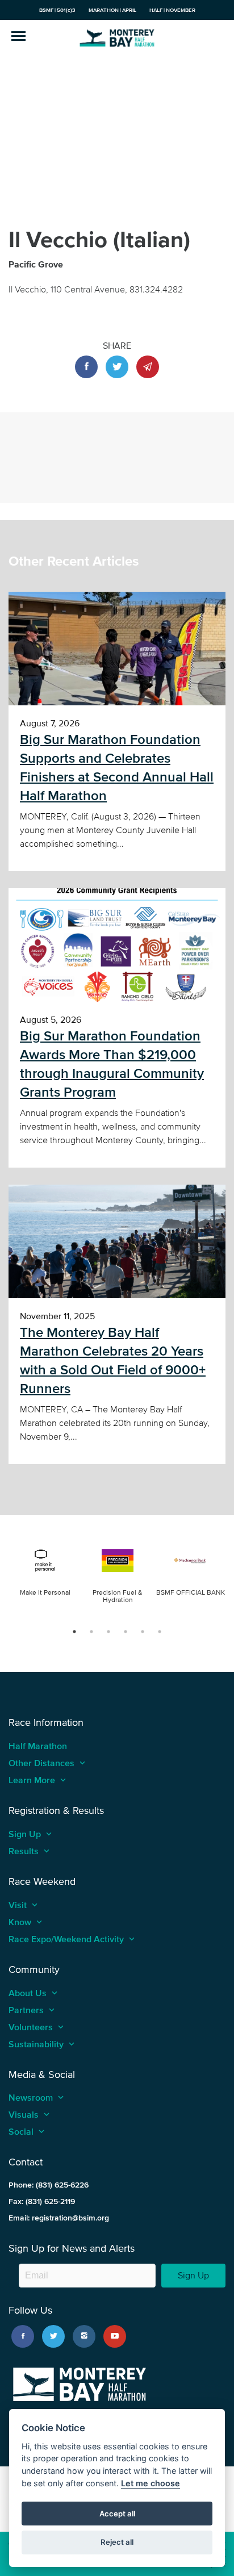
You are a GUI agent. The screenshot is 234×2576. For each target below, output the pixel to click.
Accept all (117, 2514)
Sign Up (193, 2275)
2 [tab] (91, 1632)
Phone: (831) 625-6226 (49, 2185)
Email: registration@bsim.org (59, 2218)
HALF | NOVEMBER (172, 10)
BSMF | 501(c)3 (57, 10)
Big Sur (117, 37)
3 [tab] (108, 1632)
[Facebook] (23, 2336)
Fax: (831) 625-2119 (42, 2201)
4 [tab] (126, 1632)
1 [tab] (74, 1632)
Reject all (117, 2542)
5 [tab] (143, 1632)
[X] (53, 2336)
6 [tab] (160, 1632)
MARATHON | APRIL (112, 10)
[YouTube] (115, 2336)
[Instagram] (84, 2336)
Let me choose (151, 2483)
